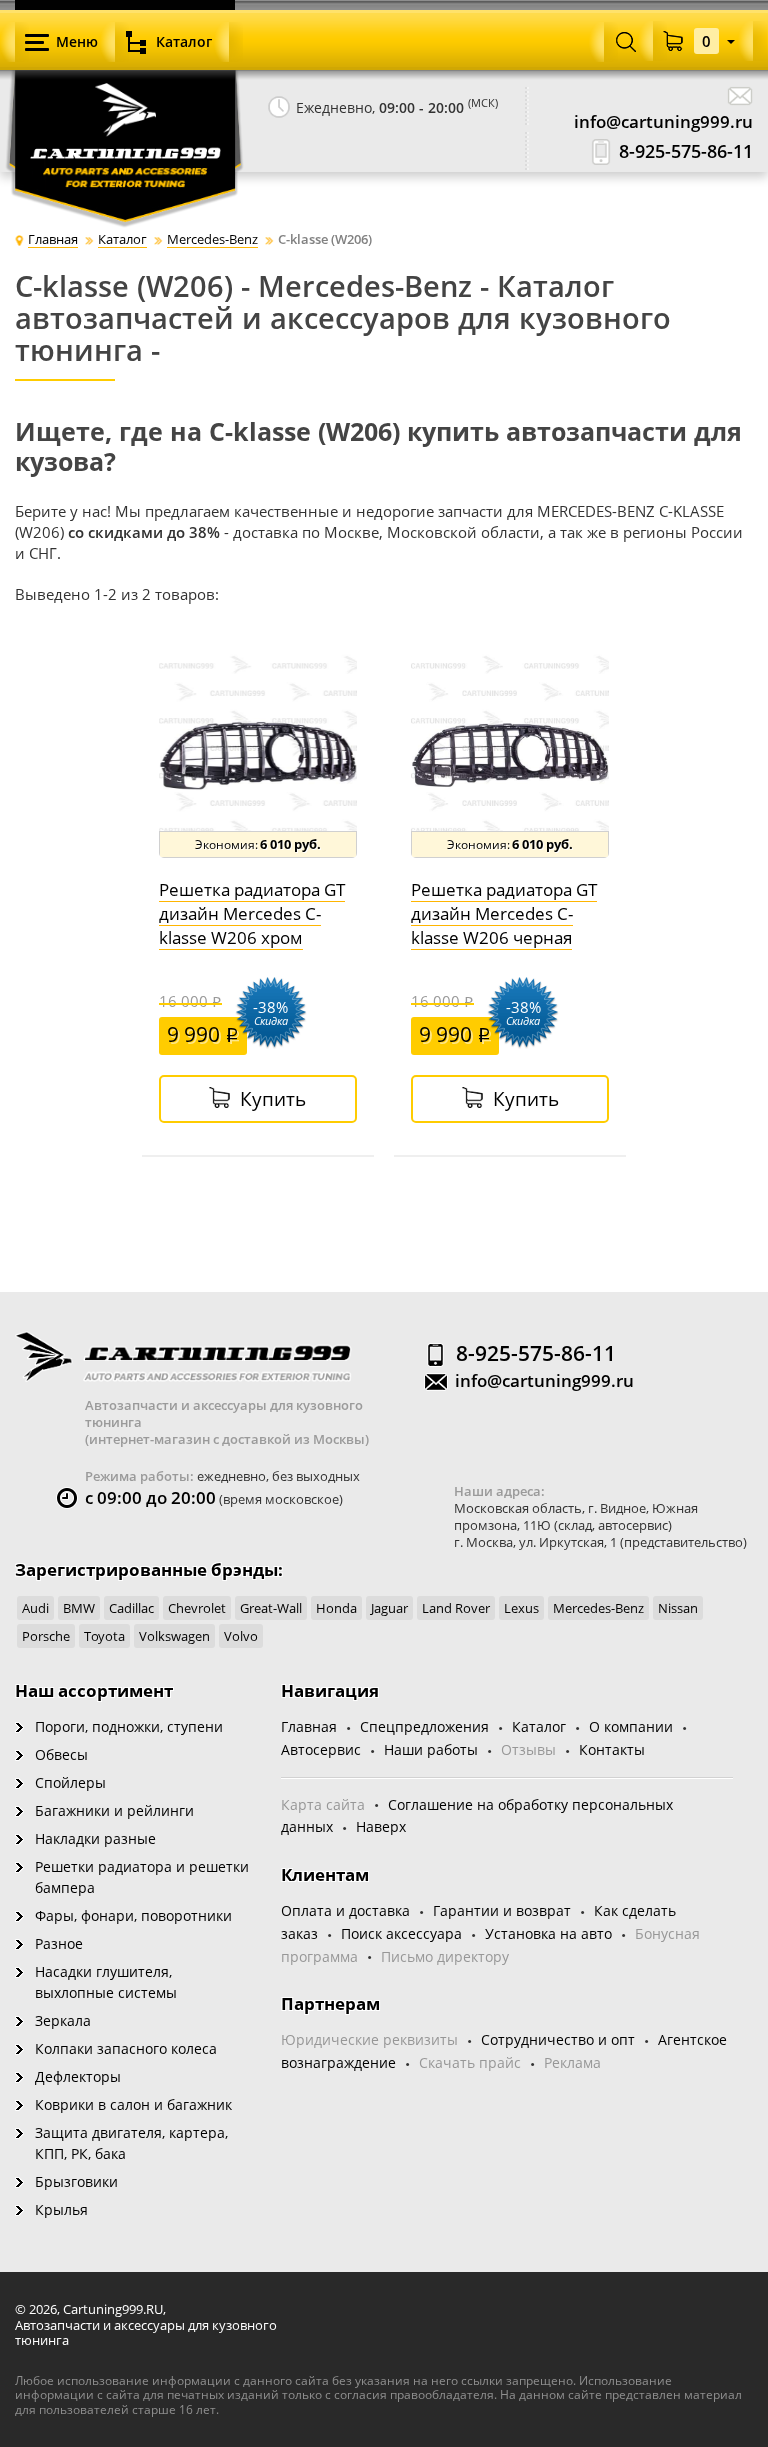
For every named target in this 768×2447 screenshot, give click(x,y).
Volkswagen (174, 1636)
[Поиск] (626, 41)
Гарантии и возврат (502, 1910)
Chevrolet (197, 1608)
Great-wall (271, 1608)
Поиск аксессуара (401, 1933)
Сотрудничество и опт (558, 2039)
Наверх (381, 1826)
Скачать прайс (470, 2062)
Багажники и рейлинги (114, 1810)
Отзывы (528, 1749)
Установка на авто (548, 1933)
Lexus (521, 1608)
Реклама (572, 2062)
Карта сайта (323, 1804)
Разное (59, 1943)
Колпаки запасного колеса (126, 2048)
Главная (309, 1726)
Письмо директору (445, 1956)
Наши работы (431, 1749)
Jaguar (389, 1608)
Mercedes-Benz (598, 1608)
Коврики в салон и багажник (133, 2104)
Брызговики (76, 2181)
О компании (631, 1726)
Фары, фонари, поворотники (133, 1915)
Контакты (612, 1749)
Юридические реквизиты (369, 2039)
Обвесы (61, 1754)
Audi (35, 1608)
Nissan (678, 1608)
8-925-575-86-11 (686, 151)
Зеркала (63, 2020)
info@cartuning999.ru (663, 121)
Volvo (241, 1636)
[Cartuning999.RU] (125, 110)
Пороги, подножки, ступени (129, 1726)
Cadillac (131, 1608)
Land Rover (456, 1608)
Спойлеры (70, 1782)
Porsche (46, 1636)
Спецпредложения (424, 1726)
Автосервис (321, 1749)
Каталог (539, 1726)
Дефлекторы (78, 2076)
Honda (336, 1608)
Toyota (104, 1636)
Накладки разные (95, 1838)
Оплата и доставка (345, 1910)
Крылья (61, 2209)
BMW (79, 1608)
